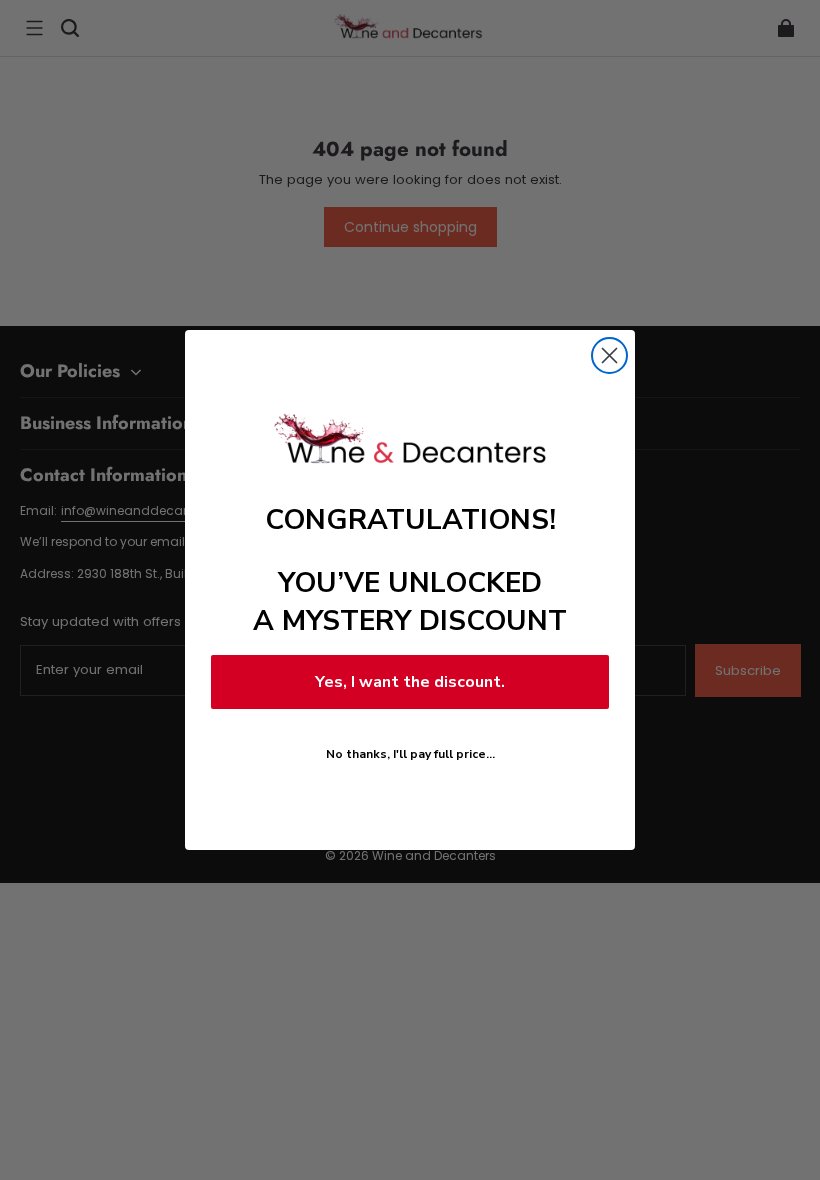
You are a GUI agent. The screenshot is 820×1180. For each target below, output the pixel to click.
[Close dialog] (609, 355)
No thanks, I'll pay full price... (410, 754)
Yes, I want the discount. (410, 682)
